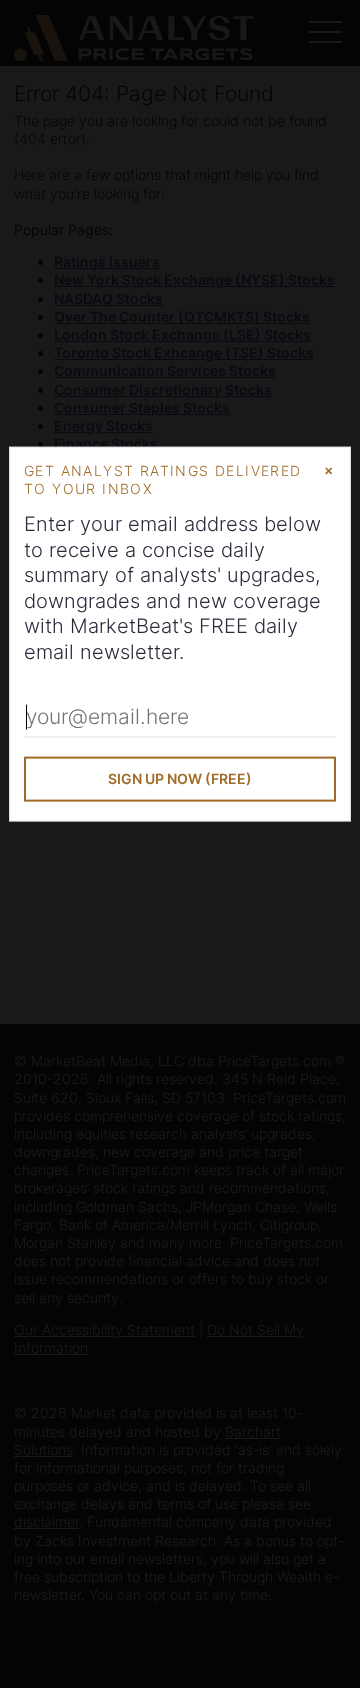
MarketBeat (124, 626)
